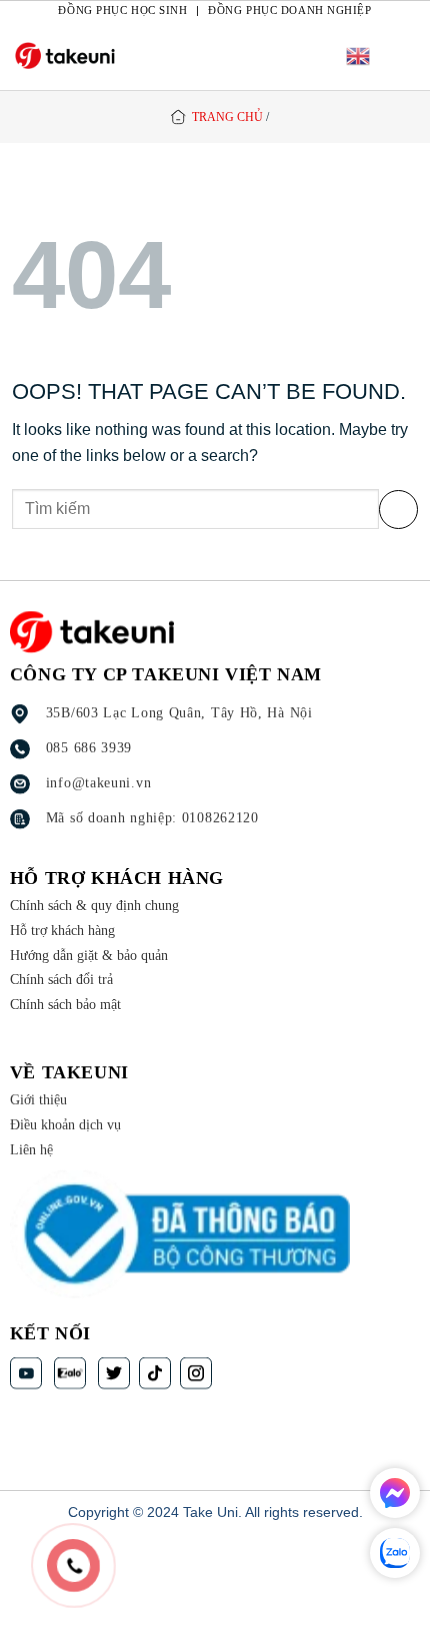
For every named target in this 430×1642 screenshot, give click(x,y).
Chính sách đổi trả (61, 980)
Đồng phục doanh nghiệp (289, 10)
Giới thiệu (38, 1100)
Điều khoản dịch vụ (65, 1124)
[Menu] (403, 55)
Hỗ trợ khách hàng (62, 930)
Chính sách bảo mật (65, 1004)
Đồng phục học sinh (122, 10)
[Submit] (398, 509)
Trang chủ (227, 117)
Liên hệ (31, 1149)
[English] (358, 56)
